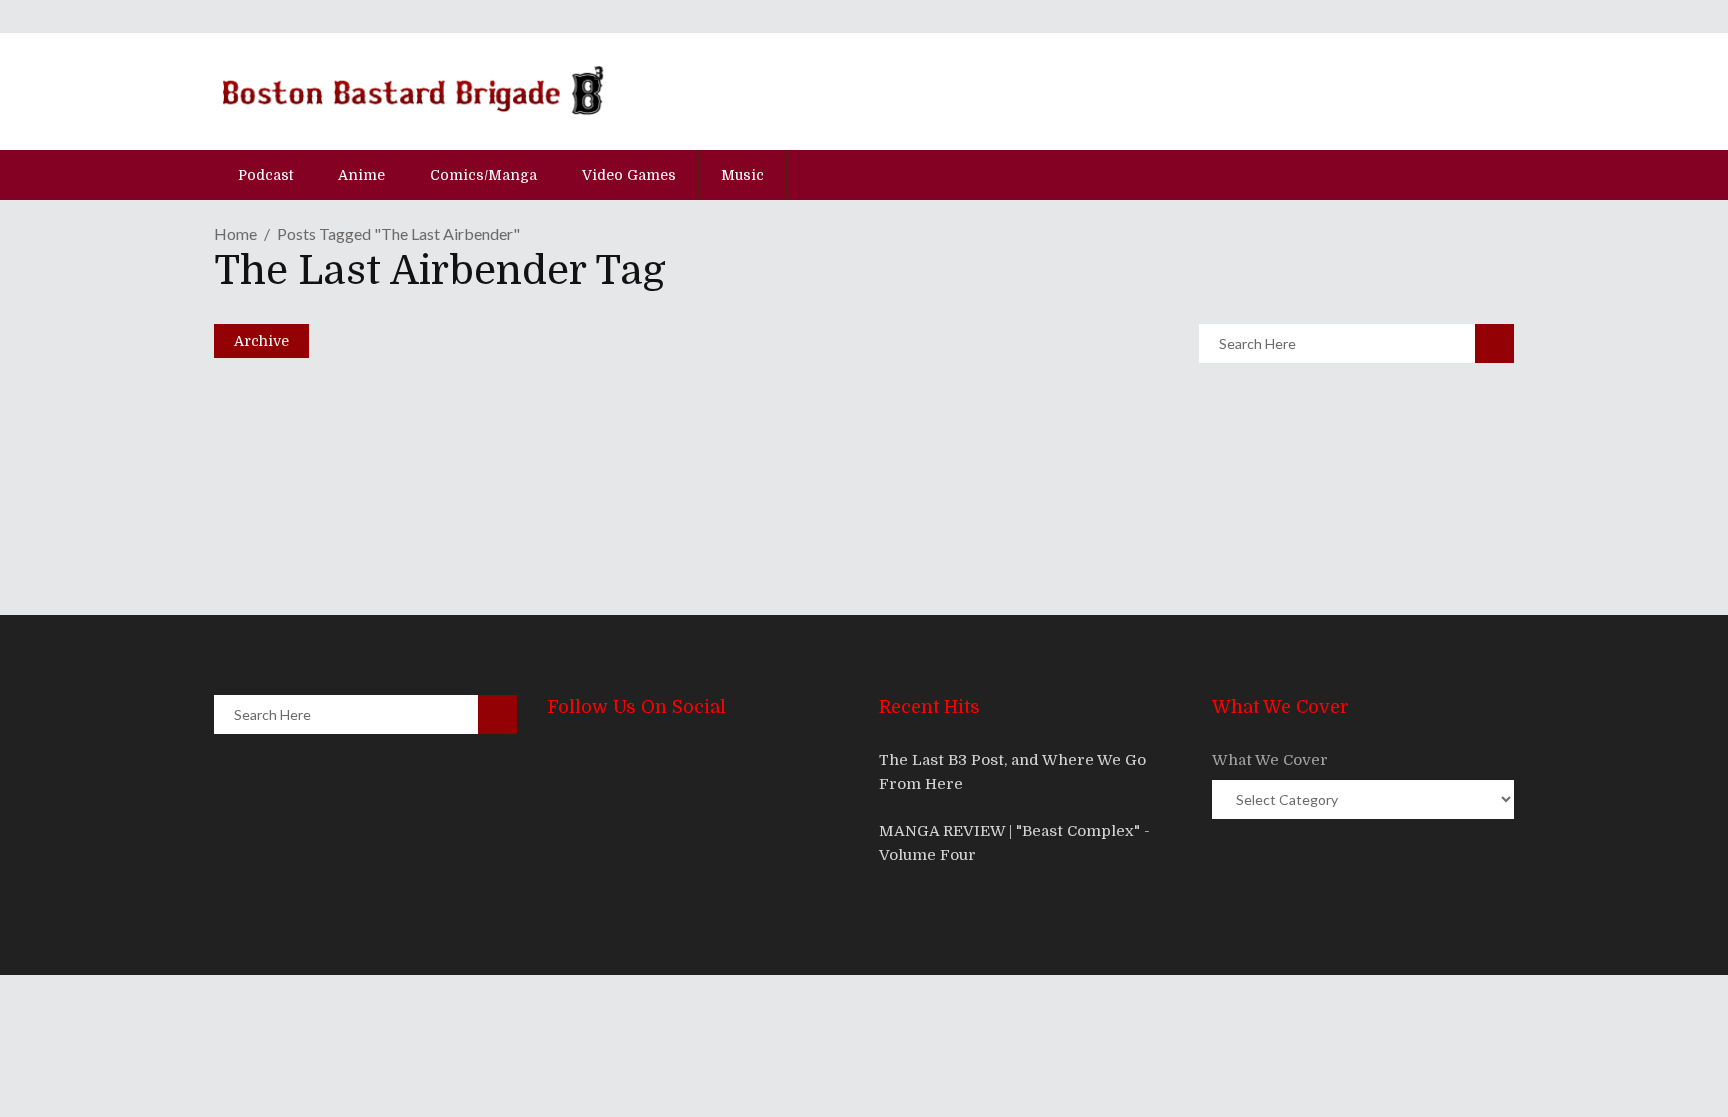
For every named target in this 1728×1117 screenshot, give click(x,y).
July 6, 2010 (298, 452)
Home (235, 233)
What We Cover (1270, 760)
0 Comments (370, 504)
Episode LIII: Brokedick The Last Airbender (512, 414)
